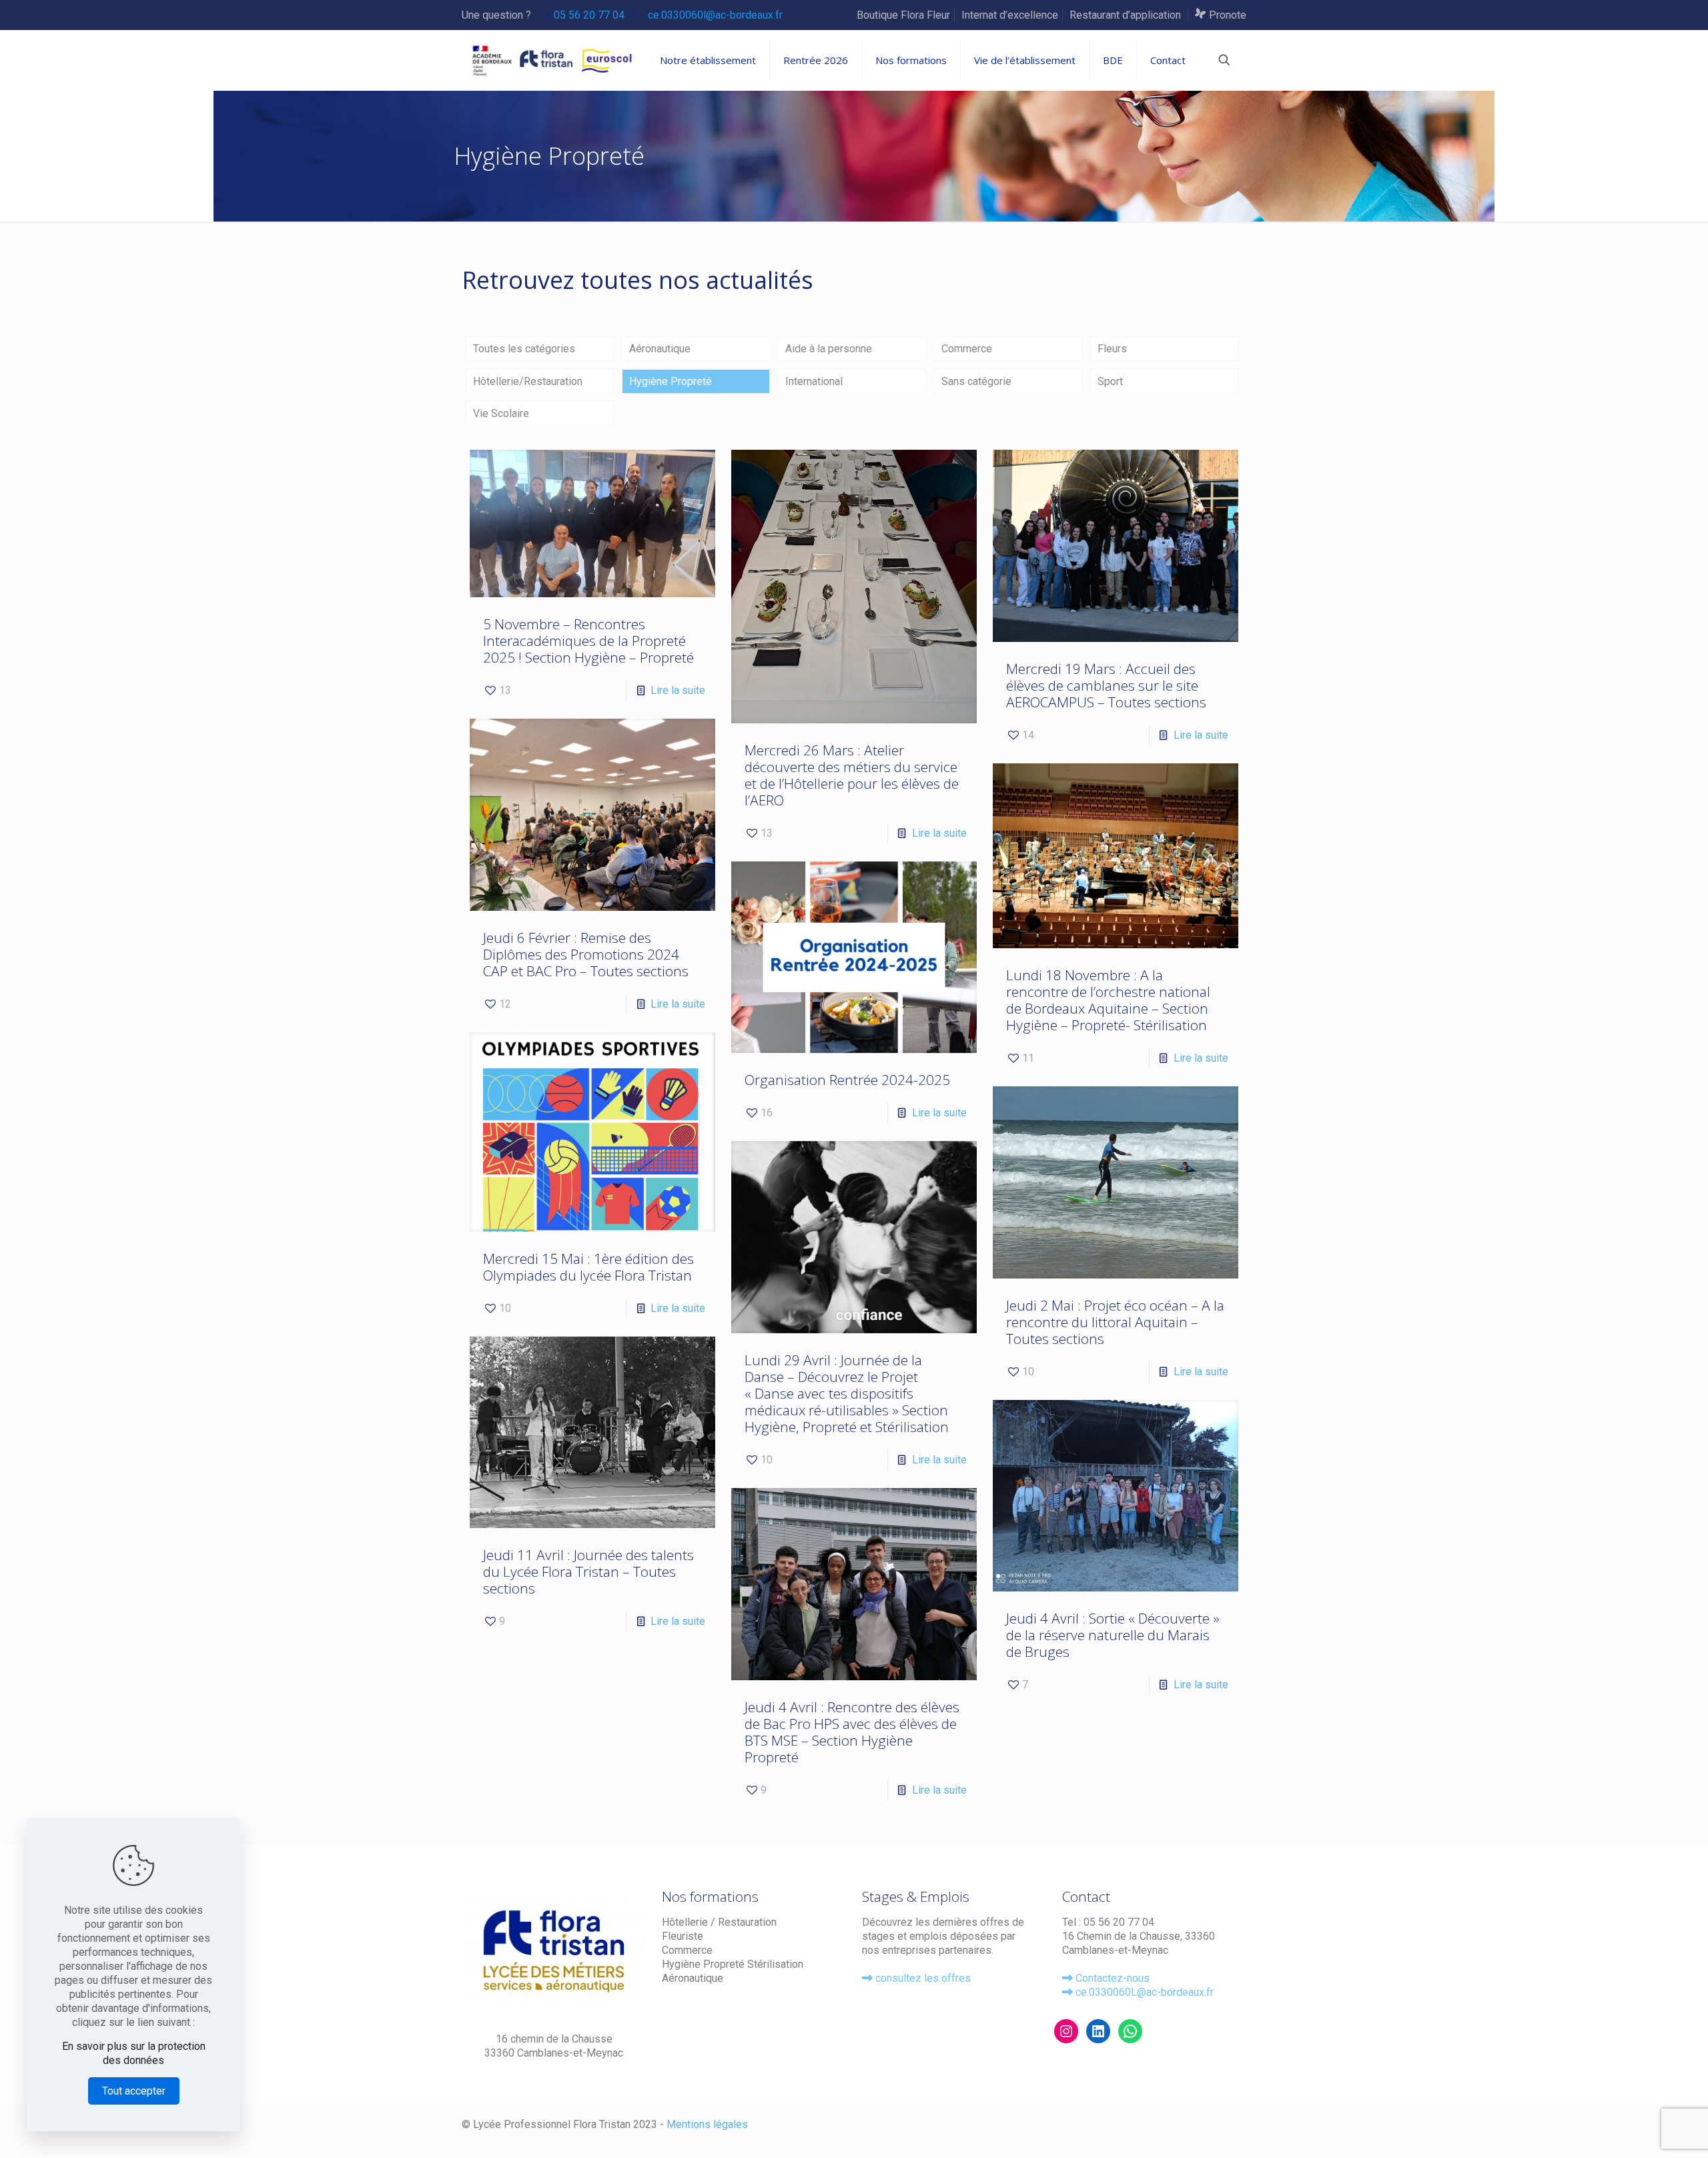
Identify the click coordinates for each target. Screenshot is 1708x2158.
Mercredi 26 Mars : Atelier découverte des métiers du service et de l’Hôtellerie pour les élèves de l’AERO (852, 775)
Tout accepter (134, 2091)
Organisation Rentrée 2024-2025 (847, 1080)
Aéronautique (660, 349)
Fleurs (1112, 349)
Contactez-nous (1113, 1978)
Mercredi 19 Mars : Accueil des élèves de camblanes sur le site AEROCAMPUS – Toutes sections (1106, 685)
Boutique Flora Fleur (903, 15)
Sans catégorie (976, 381)
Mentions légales (707, 2124)
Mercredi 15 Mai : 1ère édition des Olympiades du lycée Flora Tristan (588, 1267)
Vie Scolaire (501, 413)
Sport (1110, 381)
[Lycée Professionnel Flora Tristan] (548, 60)
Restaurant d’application (1127, 15)
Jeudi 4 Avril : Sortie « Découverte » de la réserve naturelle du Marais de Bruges (1113, 1635)
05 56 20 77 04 (589, 15)
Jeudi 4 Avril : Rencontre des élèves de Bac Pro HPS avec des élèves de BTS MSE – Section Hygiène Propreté (852, 1732)
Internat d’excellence (1010, 15)
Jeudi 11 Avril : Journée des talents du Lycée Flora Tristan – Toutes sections (588, 1571)
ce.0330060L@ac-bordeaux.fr (1145, 1992)
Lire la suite (678, 690)
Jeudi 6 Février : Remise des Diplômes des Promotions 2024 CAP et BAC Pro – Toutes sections (586, 954)
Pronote (1226, 15)
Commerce (967, 349)
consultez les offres (922, 1978)
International (814, 381)
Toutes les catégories (524, 349)
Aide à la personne (829, 349)
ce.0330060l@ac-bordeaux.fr (715, 15)
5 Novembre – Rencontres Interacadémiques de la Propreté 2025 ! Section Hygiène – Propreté (588, 641)
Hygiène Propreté (671, 381)
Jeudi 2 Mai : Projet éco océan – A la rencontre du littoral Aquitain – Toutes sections (1115, 1322)
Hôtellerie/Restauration (528, 381)
